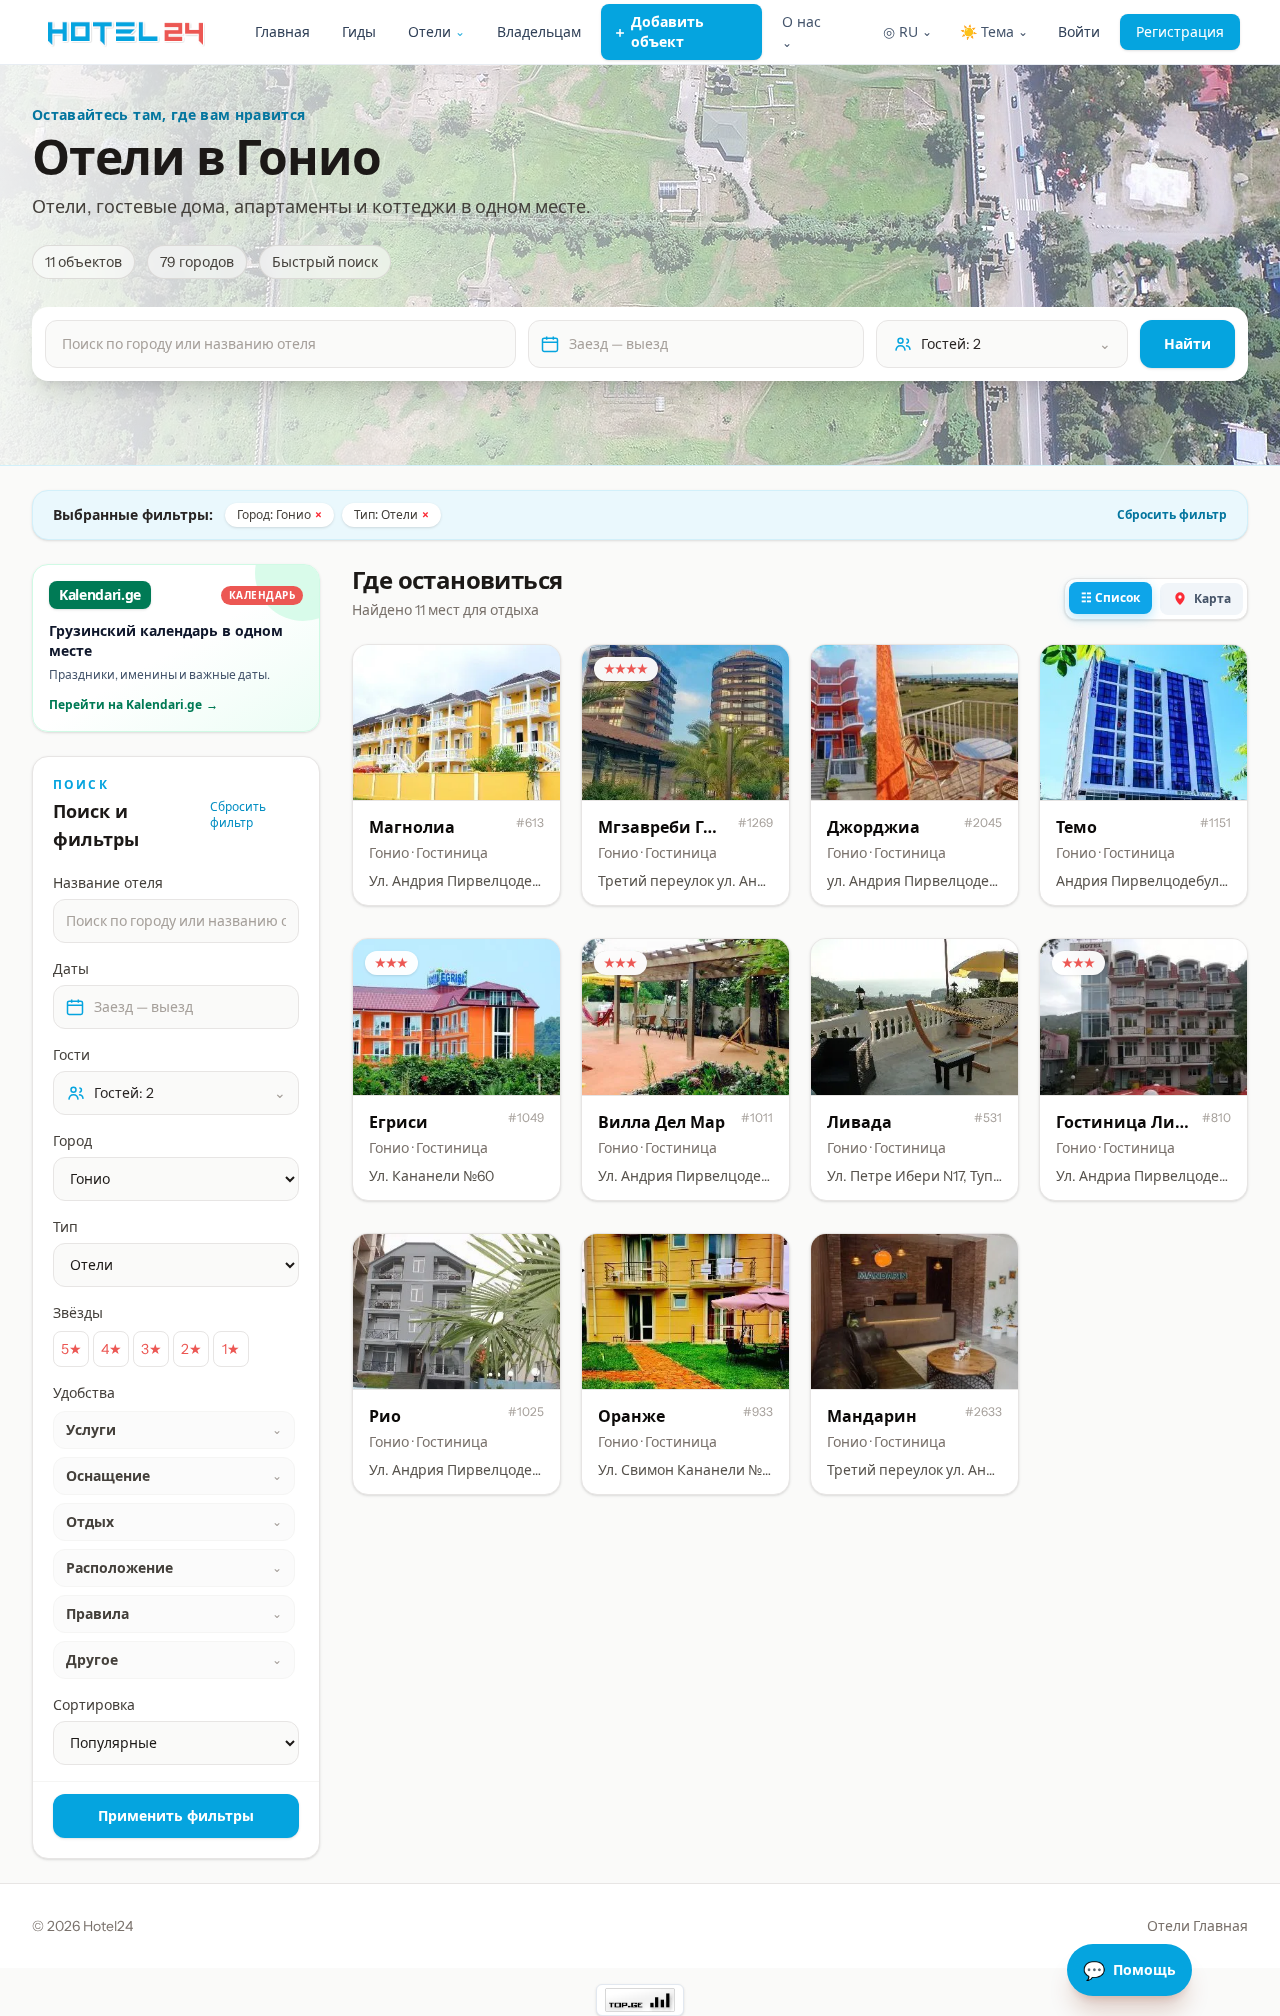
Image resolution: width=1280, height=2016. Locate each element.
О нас (801, 31)
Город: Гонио (279, 514)
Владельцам (539, 31)
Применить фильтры (176, 1815)
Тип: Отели (391, 514)
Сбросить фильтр (1172, 515)
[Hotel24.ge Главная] (125, 32)
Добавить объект (658, 31)
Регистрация (1180, 31)
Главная (282, 31)
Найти (1187, 343)
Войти (1079, 31)
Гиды (359, 31)
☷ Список (1110, 597)
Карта (1212, 598)
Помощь (1129, 1970)
